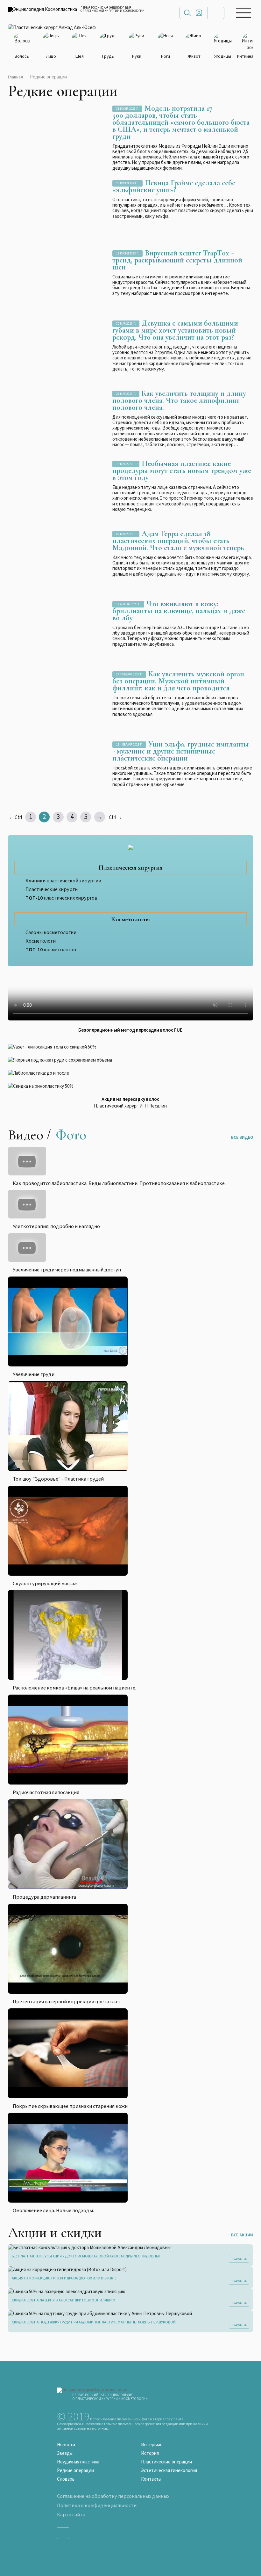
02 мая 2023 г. (126, 534)
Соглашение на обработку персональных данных (113, 2496)
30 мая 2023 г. (126, 324)
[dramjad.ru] (52, 28)
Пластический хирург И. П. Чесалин (130, 1106)
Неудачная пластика (78, 2462)
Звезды (65, 2453)
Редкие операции (75, 2471)
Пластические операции (166, 2462)
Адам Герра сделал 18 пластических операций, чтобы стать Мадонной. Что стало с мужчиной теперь (178, 541)
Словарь (66, 2479)
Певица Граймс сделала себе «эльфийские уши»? (174, 186)
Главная (15, 77)
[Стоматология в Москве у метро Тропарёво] (131, 997)
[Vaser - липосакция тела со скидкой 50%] (131, 1047)
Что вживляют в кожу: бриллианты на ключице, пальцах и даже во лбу (179, 611)
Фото (71, 1135)
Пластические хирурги (52, 889)
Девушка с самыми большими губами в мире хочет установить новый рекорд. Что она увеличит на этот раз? (175, 330)
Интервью (152, 2445)
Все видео (242, 1137)
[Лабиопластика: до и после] (131, 1073)
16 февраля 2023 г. (129, 745)
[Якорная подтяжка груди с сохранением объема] (131, 1060)
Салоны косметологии (51, 932)
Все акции (242, 2235)
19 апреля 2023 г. (128, 604)
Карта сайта (71, 2515)
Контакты (151, 2479)
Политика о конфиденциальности (97, 2506)
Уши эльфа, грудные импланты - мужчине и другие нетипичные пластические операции (181, 751)
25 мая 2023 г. (126, 394)
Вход (199, 13)
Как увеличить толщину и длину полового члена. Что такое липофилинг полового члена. (179, 400)
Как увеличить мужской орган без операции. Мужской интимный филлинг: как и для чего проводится (178, 681)
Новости (66, 2445)
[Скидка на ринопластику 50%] (131, 1086)
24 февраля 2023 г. (129, 675)
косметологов (51, 950)
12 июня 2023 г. (127, 254)
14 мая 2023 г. (126, 464)
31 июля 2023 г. (127, 109)
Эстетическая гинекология (169, 2471)
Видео (26, 1135)
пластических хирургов (61, 898)
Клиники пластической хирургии (63, 881)
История (150, 2453)
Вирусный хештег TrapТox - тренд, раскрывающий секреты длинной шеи (177, 260)
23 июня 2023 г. (127, 184)
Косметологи (41, 941)
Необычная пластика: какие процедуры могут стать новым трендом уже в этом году (182, 471)
